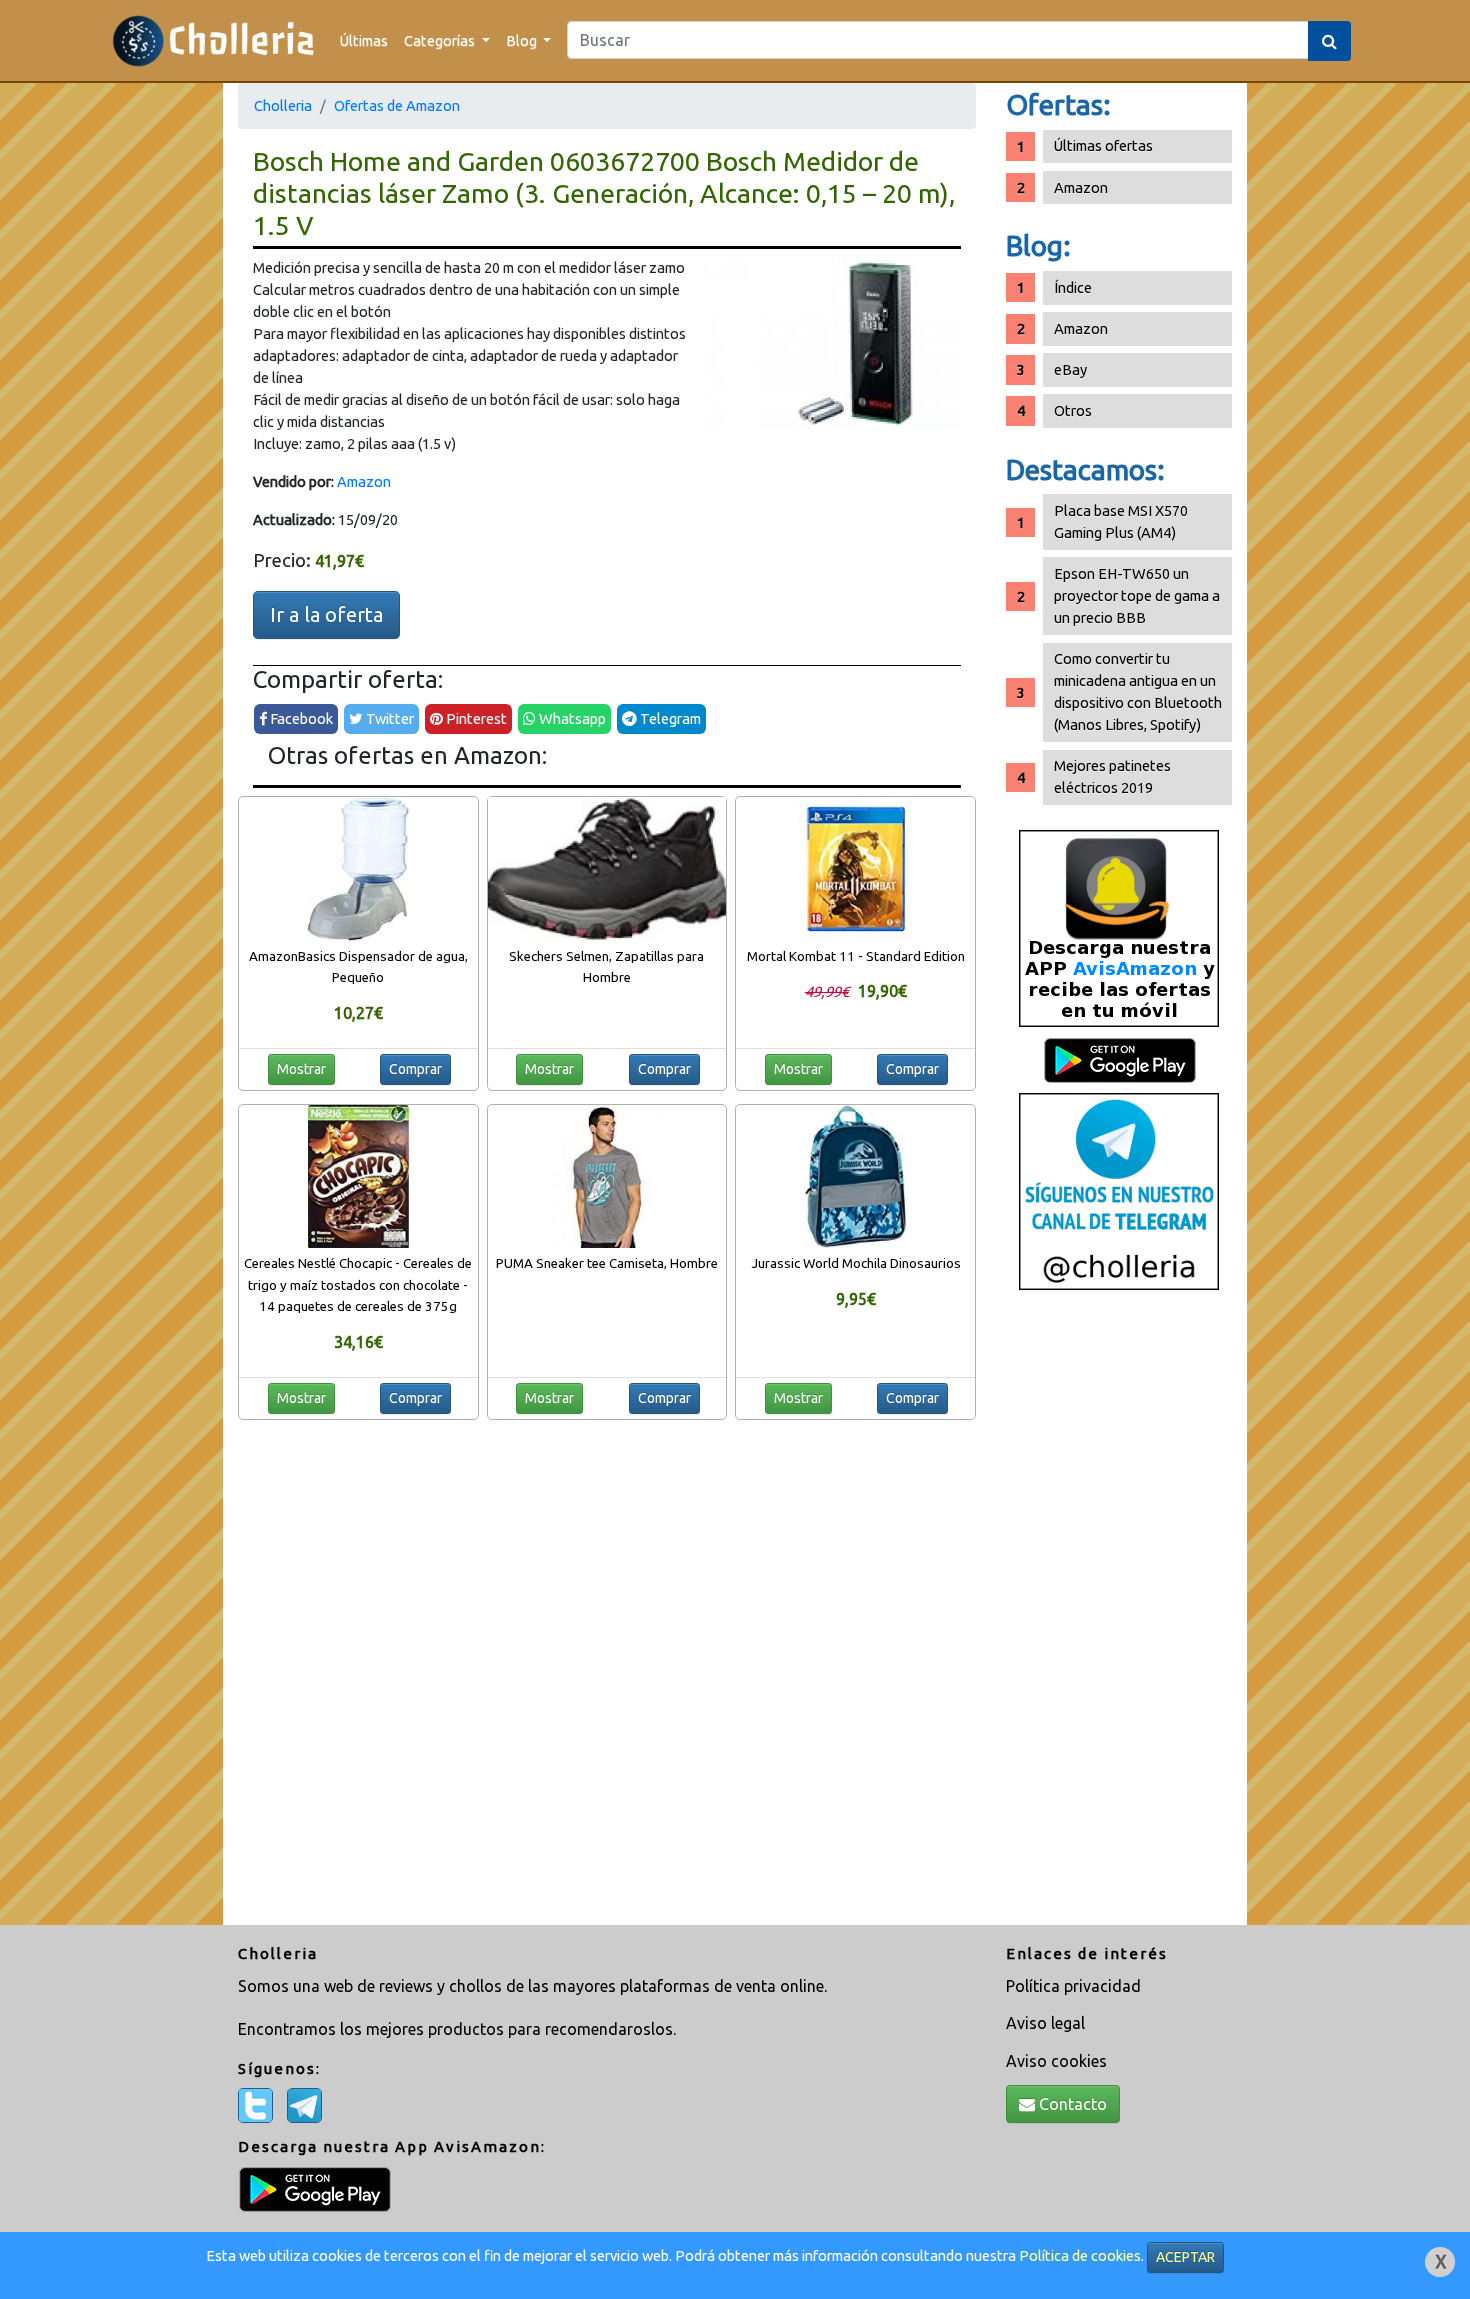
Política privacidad (1073, 1986)
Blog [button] (523, 40)
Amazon (364, 481)
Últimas (364, 40)
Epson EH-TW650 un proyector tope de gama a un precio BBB (1137, 595)
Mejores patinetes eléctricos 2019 (1112, 776)
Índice (1073, 287)
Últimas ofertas (1103, 145)
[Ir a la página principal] (213, 40)
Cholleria (283, 105)
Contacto (1071, 2104)
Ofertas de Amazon (397, 105)
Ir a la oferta (326, 614)
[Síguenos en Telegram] (1119, 1190)
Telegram (669, 718)
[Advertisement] (1119, 1615)
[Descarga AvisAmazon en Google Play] (1119, 927)
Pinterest (475, 718)
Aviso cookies (1056, 2061)
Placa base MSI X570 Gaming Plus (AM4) (1121, 521)
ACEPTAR (1185, 2257)
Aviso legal (1045, 2023)
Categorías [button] (441, 40)
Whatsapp (571, 718)
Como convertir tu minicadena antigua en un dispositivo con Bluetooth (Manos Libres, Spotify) (1138, 691)
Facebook (300, 718)
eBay (1070, 369)
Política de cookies (1080, 2255)
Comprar (415, 1069)
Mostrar (301, 1069)
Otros (1073, 410)
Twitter (388, 718)
